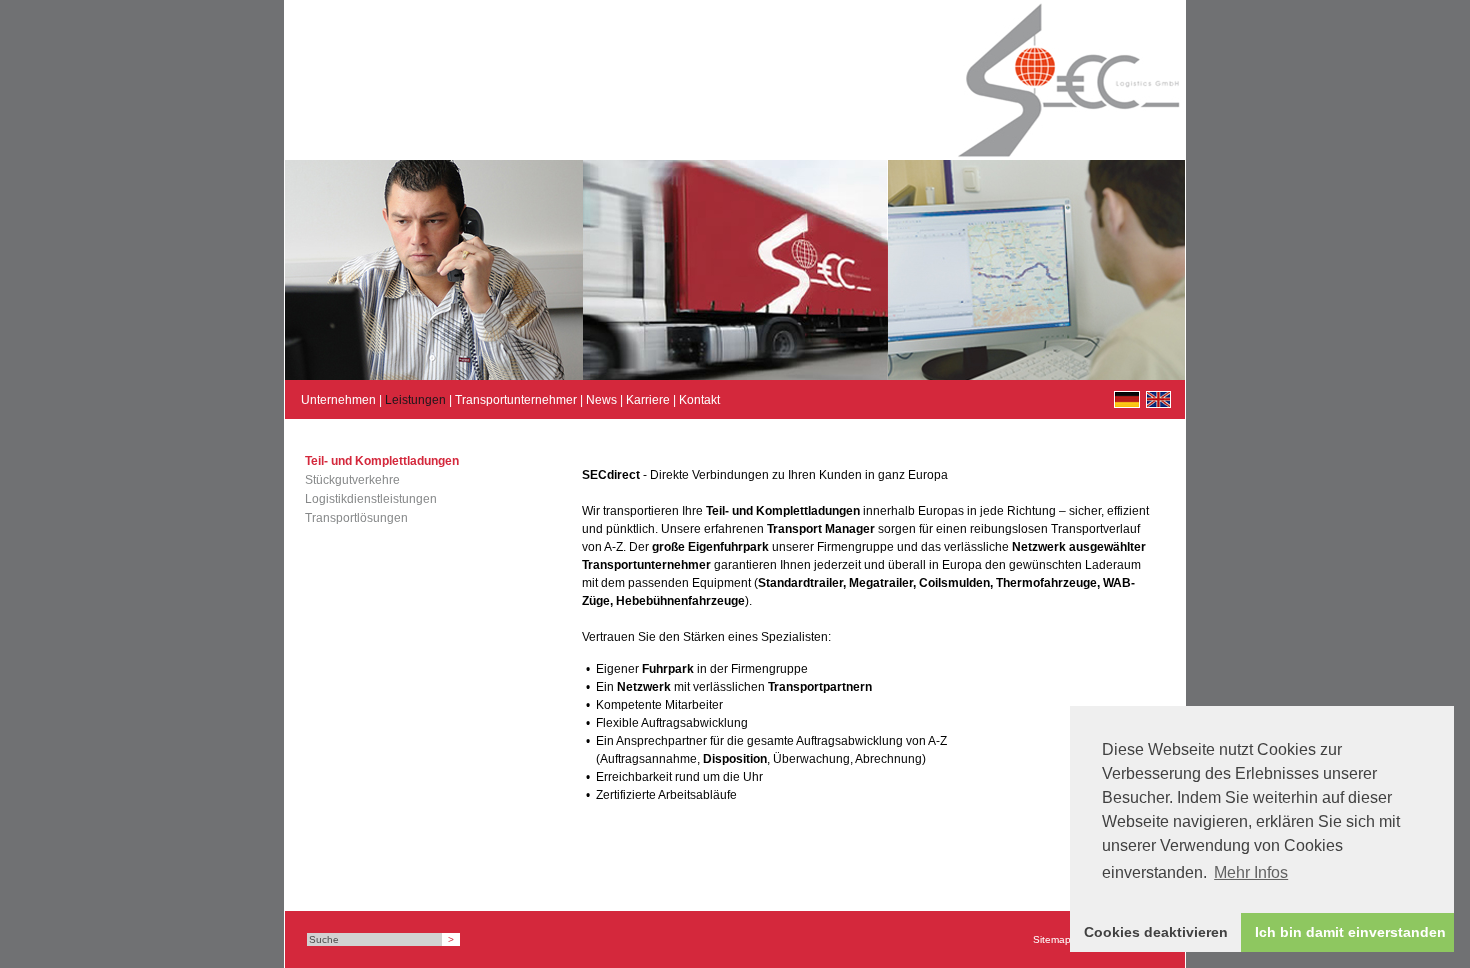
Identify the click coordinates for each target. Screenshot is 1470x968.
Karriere (648, 400)
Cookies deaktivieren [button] (1156, 932)
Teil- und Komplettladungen (382, 461)
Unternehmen (338, 400)
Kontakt (699, 400)
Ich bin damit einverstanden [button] (1350, 932)
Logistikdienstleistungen (371, 499)
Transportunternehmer (516, 400)
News (601, 400)
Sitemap (1052, 939)
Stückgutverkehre (352, 480)
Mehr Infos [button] (1251, 872)
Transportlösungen (356, 518)
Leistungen (415, 400)
